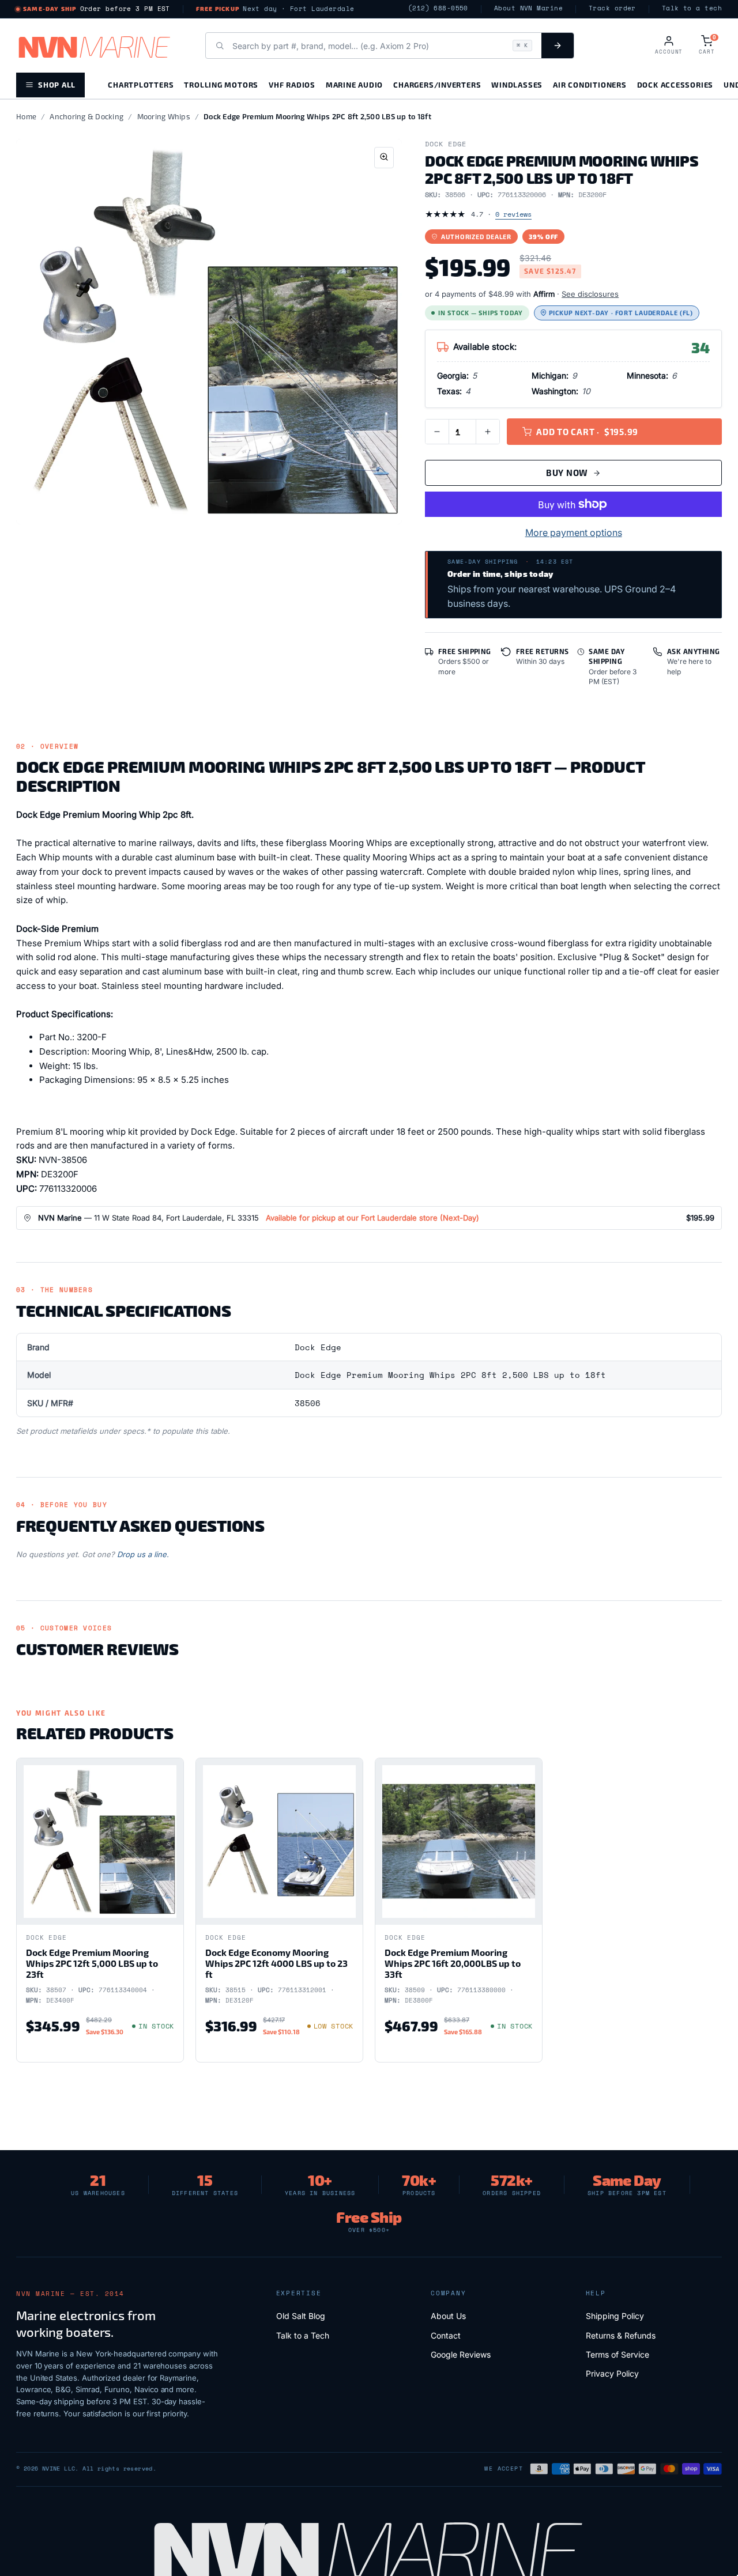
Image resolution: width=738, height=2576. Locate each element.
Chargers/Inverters (437, 84)
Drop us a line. (143, 1554)
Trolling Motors (221, 84)
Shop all (57, 84)
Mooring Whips (164, 116)
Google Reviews (461, 2354)
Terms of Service (617, 2354)
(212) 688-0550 (438, 8)
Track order (612, 8)
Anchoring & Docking (86, 116)
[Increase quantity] (488, 432)
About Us (448, 2316)
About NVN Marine (528, 8)
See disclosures (590, 294)
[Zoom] (384, 158)
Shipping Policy (615, 2316)
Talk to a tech (692, 8)
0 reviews (513, 214)
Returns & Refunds (621, 2335)
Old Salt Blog (301, 2316)
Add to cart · (587, 432)
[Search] (558, 46)
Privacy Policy (612, 2373)
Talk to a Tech (303, 2335)
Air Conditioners (590, 84)
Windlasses (517, 84)
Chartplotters (141, 84)
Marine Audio (354, 84)
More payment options (574, 532)
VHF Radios (292, 84)
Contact (446, 2335)
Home (26, 116)
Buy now (567, 473)
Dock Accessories (675, 84)
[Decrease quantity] (437, 432)
